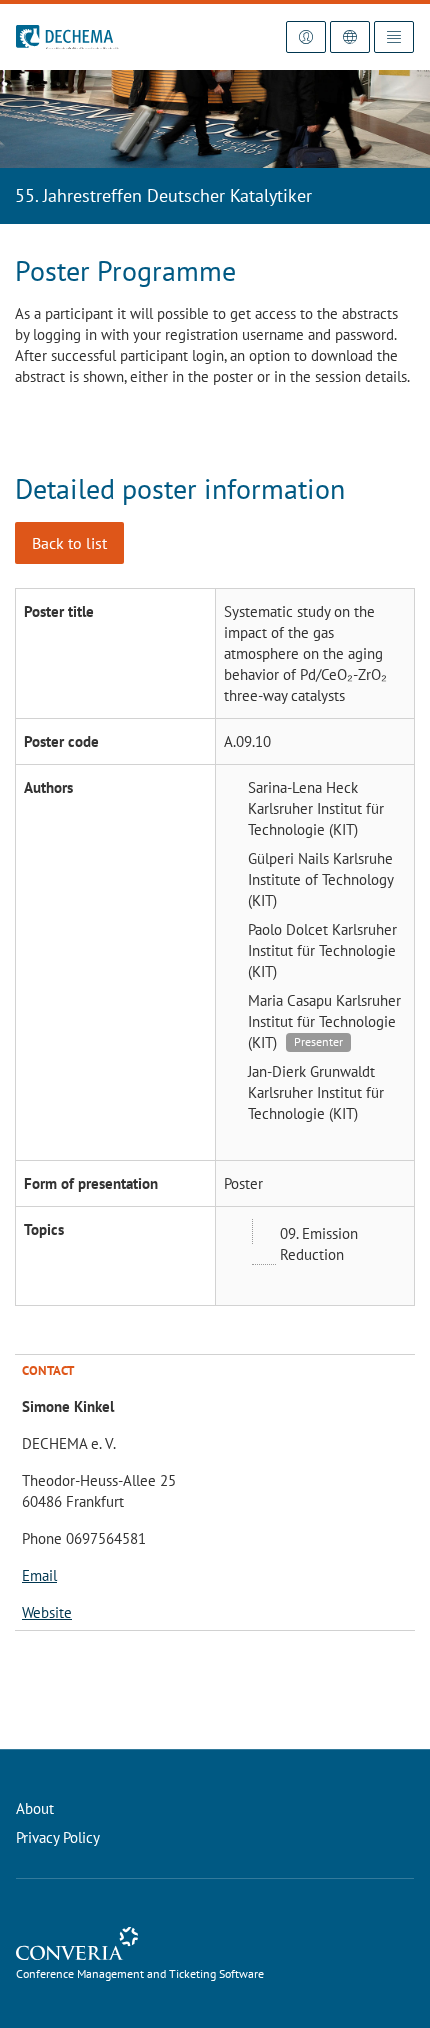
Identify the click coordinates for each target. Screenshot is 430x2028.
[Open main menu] (394, 37)
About (35, 1808)
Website (47, 1612)
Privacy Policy (58, 1837)
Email (39, 1575)
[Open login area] (306, 37)
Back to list (69, 543)
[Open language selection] (350, 37)
